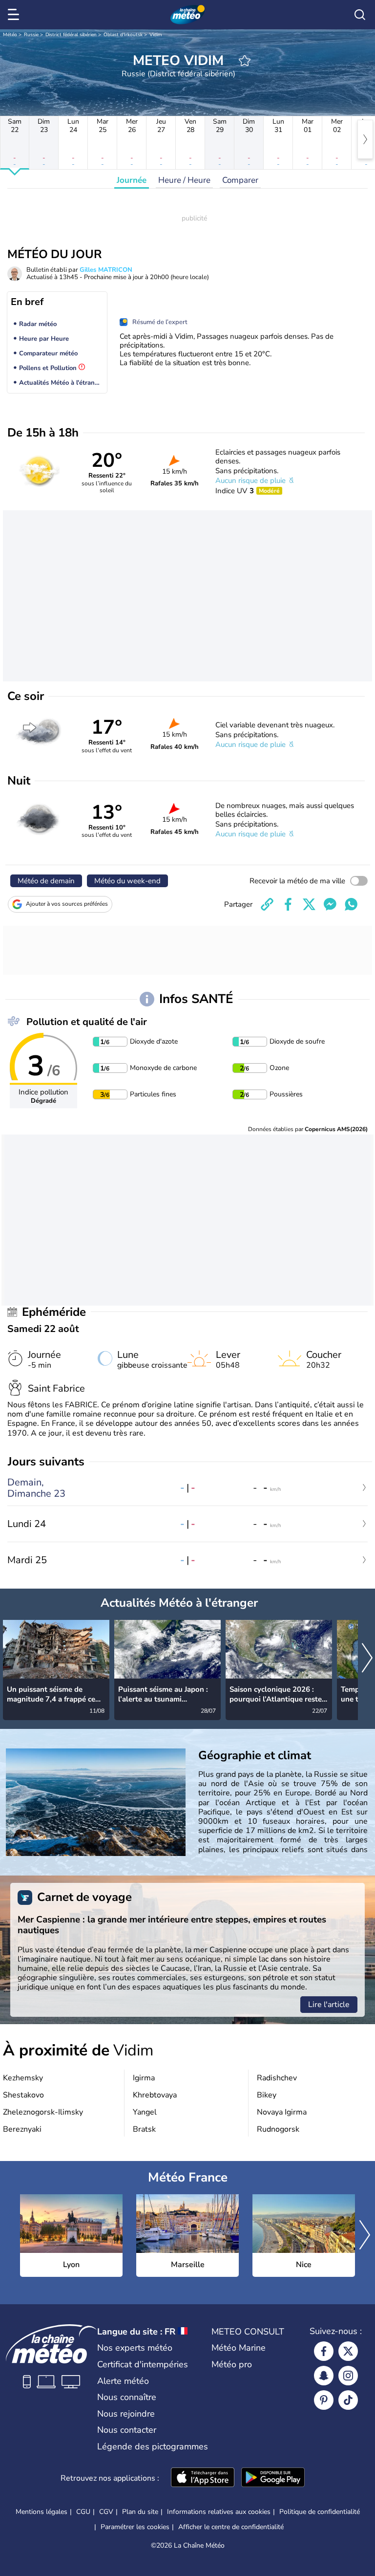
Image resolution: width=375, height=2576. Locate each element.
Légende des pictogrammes (153, 2446)
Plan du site (140, 2512)
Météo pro (232, 2364)
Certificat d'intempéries (143, 2364)
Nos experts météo (135, 2348)
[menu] (15, 15)
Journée (132, 180)
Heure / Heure (184, 180)
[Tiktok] (348, 2400)
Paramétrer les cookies (135, 2527)
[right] (365, 139)
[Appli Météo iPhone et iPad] (203, 2478)
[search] (360, 15)
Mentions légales (42, 2512)
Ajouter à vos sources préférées (67, 904)
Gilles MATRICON (106, 270)
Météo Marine (239, 2348)
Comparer (240, 180)
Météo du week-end (127, 881)
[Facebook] (324, 2351)
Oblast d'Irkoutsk (123, 35)
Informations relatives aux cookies (219, 2512)
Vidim (156, 35)
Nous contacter (127, 2430)
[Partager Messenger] (330, 904)
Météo (10, 35)
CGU (83, 2512)
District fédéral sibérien (71, 35)
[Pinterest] (324, 2400)
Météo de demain (46, 881)
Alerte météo (123, 2381)
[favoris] (245, 61)
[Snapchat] (324, 2376)
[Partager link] (267, 904)
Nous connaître (127, 2397)
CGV (106, 2512)
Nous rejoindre (126, 2414)
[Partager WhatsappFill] (351, 904)
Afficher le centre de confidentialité (231, 2527)
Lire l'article (329, 2005)
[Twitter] (348, 2351)
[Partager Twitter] (309, 904)
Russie (31, 35)
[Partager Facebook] (288, 904)
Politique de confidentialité (320, 2512)
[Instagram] (348, 2376)
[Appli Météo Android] (273, 2478)
